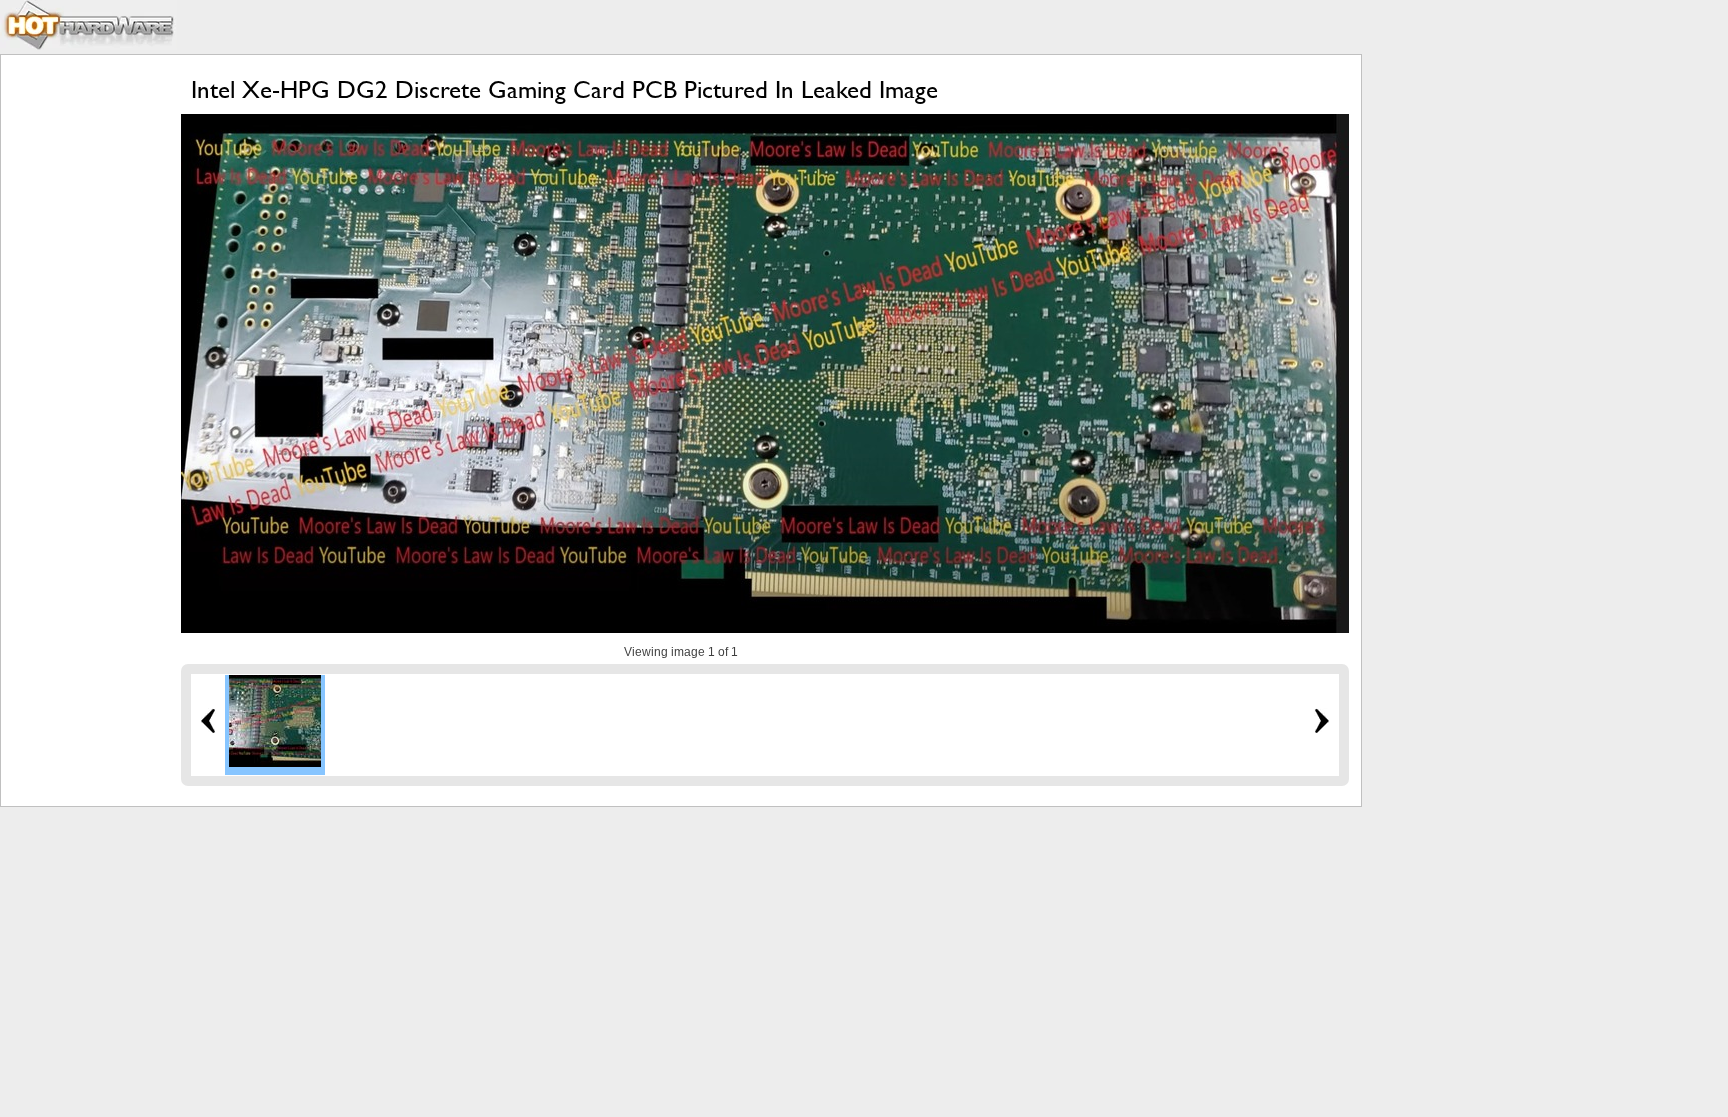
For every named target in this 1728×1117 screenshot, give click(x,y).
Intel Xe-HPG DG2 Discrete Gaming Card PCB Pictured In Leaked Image (564, 89)
